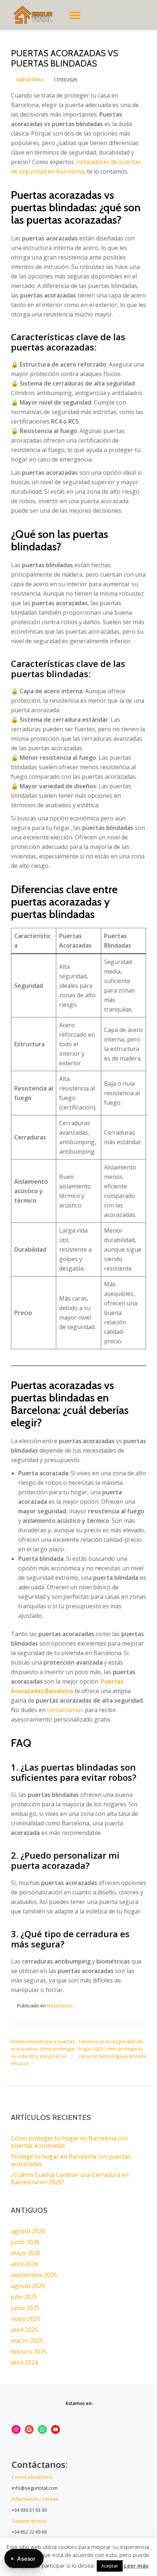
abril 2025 (24, 2330)
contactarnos (65, 1710)
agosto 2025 (28, 2286)
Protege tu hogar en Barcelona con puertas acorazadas (71, 2160)
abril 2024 (24, 2363)
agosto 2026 (28, 2231)
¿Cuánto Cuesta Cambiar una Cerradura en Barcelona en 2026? (70, 2178)
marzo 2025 (27, 2341)
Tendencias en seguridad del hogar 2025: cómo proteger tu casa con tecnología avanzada (112, 2049)
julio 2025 (24, 2297)
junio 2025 (25, 2308)
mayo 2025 (26, 2319)
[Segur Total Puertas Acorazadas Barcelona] (37, 15)
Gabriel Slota (30, 79)
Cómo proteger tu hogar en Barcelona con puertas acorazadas (69, 2142)
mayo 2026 (26, 2253)
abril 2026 (24, 2264)
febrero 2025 (29, 2352)
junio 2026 (25, 2242)
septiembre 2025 (34, 2275)
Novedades (60, 2006)
